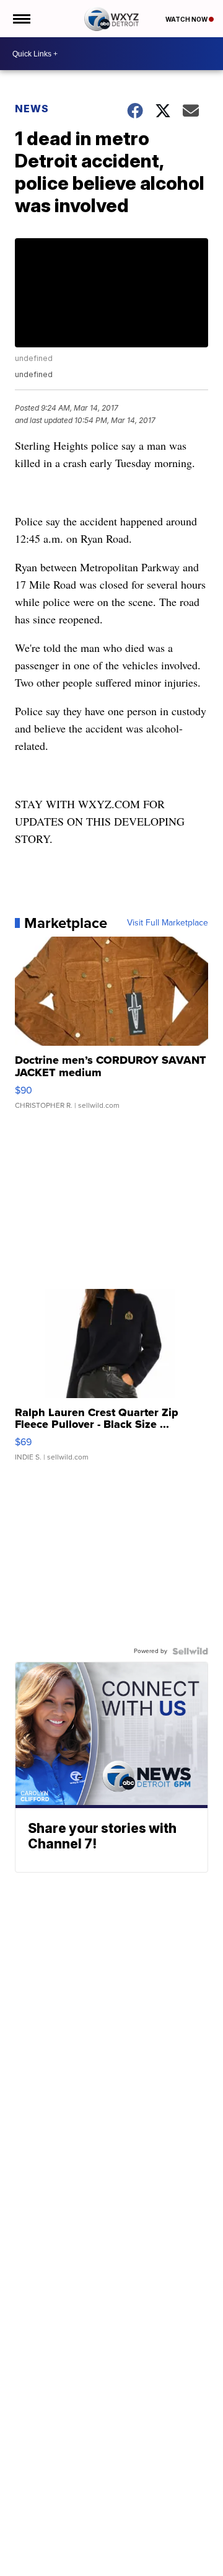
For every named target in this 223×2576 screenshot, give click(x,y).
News (32, 109)
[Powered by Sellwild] (190, 1651)
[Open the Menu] (21, 19)
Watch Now (187, 19)
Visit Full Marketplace (168, 923)
